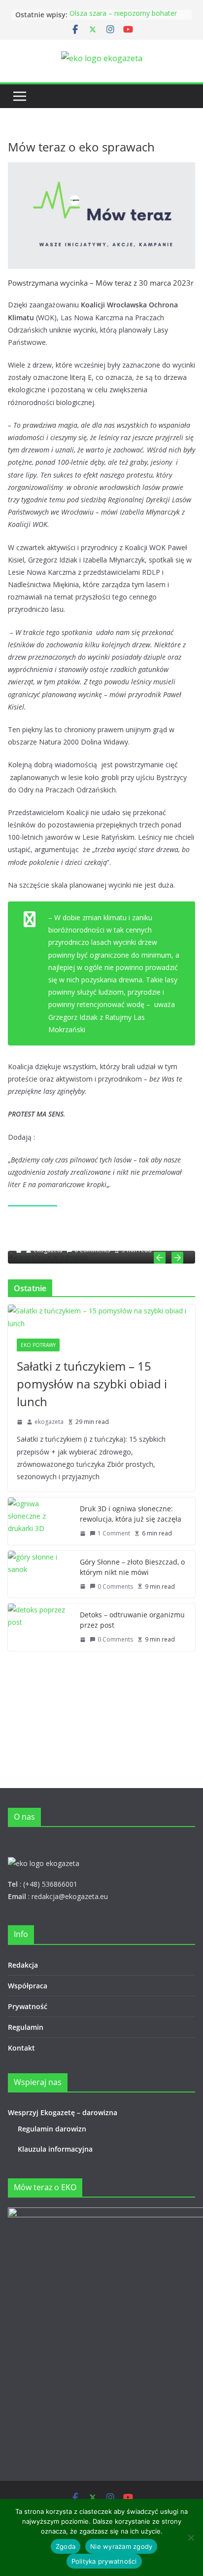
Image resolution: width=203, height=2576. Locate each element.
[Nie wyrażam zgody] (191, 2538)
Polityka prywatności (104, 2561)
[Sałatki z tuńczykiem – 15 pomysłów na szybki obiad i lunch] (101, 1317)
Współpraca (28, 1986)
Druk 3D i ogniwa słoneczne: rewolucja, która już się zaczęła (131, 1514)
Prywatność (28, 2006)
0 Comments (115, 1587)
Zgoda (66, 2546)
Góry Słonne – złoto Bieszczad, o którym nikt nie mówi (132, 1567)
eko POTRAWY (38, 1345)
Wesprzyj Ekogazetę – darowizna (65, 2112)
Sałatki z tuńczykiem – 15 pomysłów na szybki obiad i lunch (92, 1384)
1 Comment (114, 1533)
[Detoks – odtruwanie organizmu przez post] (40, 1627)
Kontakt (21, 2048)
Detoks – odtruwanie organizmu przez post (132, 1620)
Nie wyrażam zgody (121, 2546)
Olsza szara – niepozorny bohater (123, 15)
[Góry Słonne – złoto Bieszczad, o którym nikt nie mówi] (40, 1574)
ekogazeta (49, 1422)
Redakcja (23, 1965)
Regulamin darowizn (52, 2129)
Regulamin (26, 2027)
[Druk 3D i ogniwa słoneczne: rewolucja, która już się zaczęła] (40, 1521)
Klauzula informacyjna (55, 2149)
